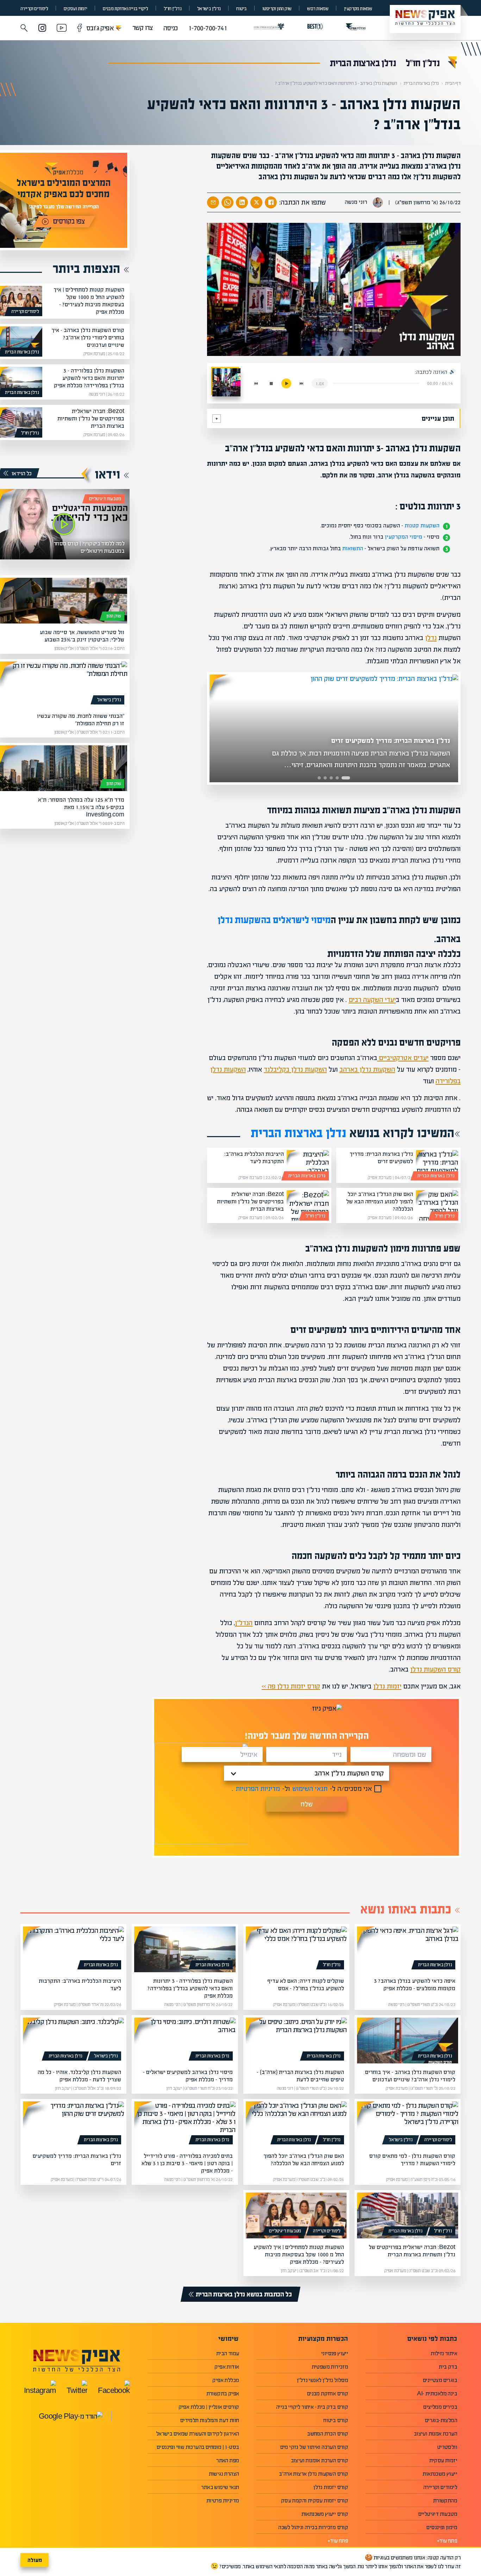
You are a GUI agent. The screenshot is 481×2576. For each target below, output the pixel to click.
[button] (24, 28)
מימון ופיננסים (442, 2527)
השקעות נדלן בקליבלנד (295, 1069)
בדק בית (448, 2367)
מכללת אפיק (226, 2380)
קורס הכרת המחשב (327, 2434)
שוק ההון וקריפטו (277, 9)
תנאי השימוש (310, 1789)
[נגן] (286, 383)
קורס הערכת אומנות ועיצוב (320, 2460)
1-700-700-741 (208, 28)
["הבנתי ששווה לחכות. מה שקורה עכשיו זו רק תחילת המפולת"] (64, 684)
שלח (307, 1804)
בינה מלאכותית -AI (437, 2393)
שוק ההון (114, 616)
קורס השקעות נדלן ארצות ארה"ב (313, 2474)
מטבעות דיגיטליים (105, 499)
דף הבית (453, 83)
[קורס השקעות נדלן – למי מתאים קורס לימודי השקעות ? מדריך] (408, 2124)
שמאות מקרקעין (358, 9)
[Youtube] (62, 29)
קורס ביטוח (336, 2420)
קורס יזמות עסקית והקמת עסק (314, 2500)
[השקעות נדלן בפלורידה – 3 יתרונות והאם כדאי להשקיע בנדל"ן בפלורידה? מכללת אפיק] (21, 382)
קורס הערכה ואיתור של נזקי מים (314, 2447)
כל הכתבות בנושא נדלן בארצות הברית (244, 2294)
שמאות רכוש (318, 9)
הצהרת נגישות (224, 2474)
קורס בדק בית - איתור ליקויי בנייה (312, 2407)
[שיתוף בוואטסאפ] (227, 202)
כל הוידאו (22, 473)
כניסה (171, 28)
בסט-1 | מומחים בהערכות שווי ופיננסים (198, 2447)
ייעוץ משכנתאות (440, 2474)
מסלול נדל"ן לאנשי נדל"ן (322, 2380)
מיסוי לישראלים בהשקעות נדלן (274, 920)
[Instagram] (42, 29)
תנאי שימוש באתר (220, 2487)
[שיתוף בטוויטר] (256, 202)
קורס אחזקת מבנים (327, 2393)
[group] (334, 728)
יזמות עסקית (443, 2460)
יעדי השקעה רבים (372, 1000)
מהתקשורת (445, 2500)
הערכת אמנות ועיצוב (435, 2434)
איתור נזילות (444, 2353)
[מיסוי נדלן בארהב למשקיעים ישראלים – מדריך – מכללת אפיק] (185, 2041)
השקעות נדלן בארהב (367, 1069)
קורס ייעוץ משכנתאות (325, 2514)
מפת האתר (227, 2460)
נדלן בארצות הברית (363, 63)
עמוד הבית (228, 2353)
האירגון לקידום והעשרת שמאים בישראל (198, 2434)
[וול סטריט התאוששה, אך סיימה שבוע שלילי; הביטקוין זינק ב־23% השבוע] (64, 601)
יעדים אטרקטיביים (403, 1058)
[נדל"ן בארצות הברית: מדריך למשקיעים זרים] (437, 1165)
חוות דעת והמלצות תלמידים (210, 2420)
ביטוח (241, 9)
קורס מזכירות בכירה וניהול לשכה (313, 2527)
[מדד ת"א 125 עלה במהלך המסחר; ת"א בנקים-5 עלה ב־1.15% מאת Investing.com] (64, 768)
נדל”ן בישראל (209, 9)
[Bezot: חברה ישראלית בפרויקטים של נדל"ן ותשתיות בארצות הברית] (308, 1205)
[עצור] (271, 383)
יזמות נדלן (387, 1686)
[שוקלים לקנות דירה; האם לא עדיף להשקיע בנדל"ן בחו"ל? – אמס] (296, 1949)
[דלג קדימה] (301, 383)
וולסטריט (447, 2447)
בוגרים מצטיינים (440, 2380)
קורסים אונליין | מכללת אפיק (209, 2407)
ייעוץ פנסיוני (335, 2353)
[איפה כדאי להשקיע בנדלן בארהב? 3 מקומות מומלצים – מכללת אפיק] (408, 1949)
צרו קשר (143, 28)
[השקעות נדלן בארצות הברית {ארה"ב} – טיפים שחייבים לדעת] (296, 2041)
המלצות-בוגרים (441, 2420)
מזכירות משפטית (330, 2367)
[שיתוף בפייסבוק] (271, 202)
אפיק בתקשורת (223, 2393)
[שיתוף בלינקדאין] (242, 202)
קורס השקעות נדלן (435, 1669)
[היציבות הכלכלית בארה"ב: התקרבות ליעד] (308, 1165)
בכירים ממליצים (440, 2407)
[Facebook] (80, 29)
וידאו (107, 474)
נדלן (431, 638)
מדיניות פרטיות (223, 2500)
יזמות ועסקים (76, 9)
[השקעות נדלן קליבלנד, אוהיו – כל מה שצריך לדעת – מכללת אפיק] (73, 2041)
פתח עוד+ (447, 2541)
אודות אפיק (227, 2367)
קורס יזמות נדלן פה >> (291, 1686)
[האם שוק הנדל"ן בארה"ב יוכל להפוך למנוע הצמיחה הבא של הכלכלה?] (437, 1205)
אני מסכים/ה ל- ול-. (302, 1789)
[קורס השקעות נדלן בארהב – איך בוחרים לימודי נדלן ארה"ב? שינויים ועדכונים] (21, 341)
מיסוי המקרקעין (404, 537)
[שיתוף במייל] (213, 202)
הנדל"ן (244, 1623)
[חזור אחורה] (256, 383)
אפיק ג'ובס (103, 28)
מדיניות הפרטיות (258, 1789)
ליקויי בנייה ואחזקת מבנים (125, 9)
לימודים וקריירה (34, 9)
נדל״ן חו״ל (173, 9)
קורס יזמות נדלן (331, 2487)
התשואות (353, 548)
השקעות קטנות (422, 525)
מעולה (35, 2560)
